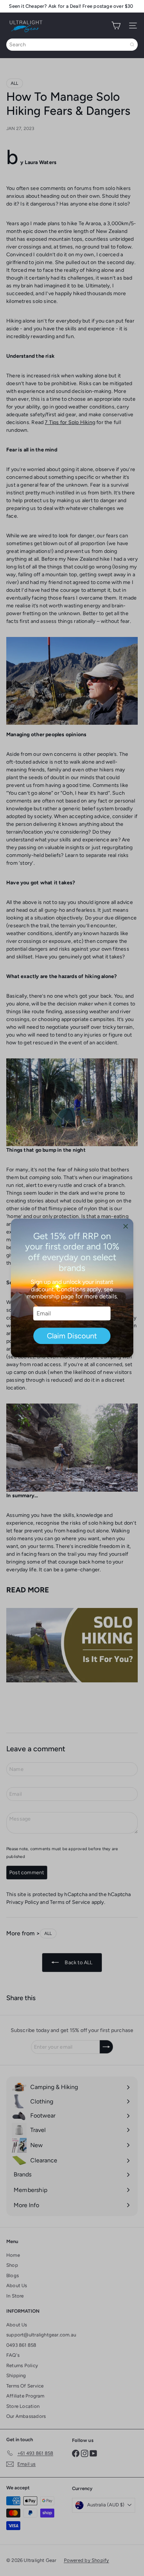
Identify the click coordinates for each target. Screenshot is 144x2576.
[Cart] (116, 26)
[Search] (132, 45)
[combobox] (72, 45)
